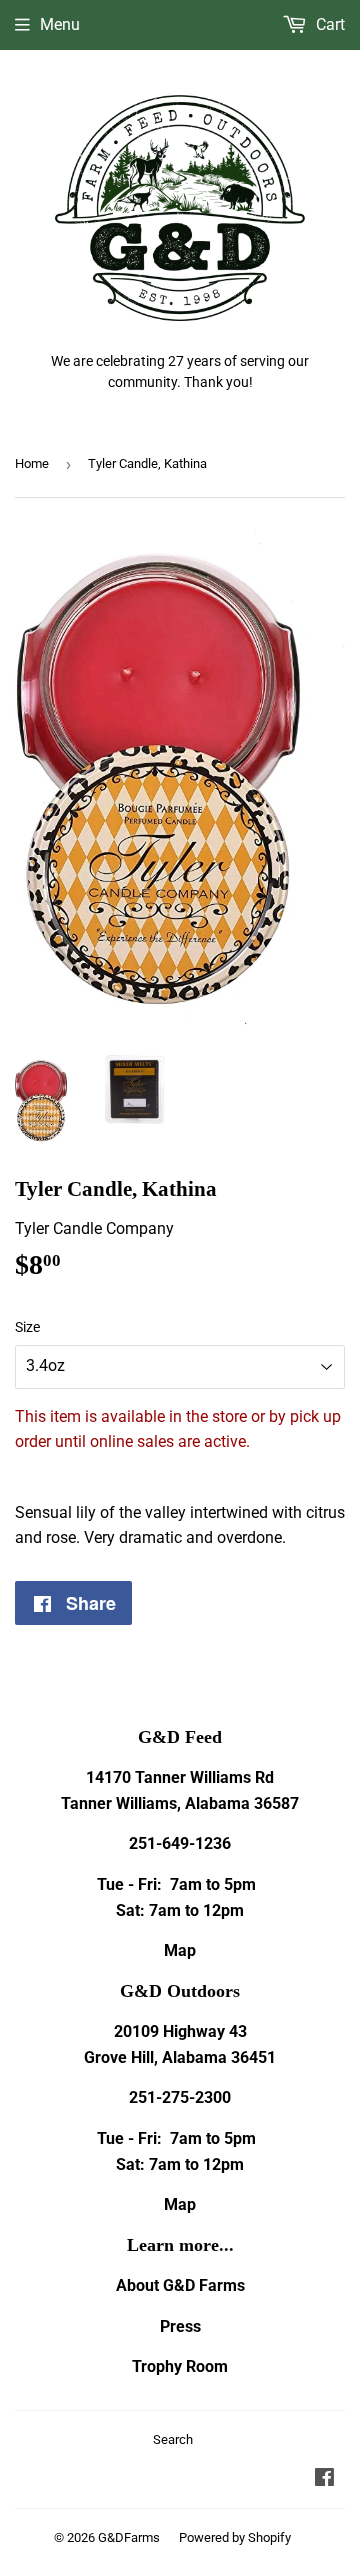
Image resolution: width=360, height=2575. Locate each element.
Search (173, 2439)
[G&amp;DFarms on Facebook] (324, 2479)
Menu (60, 24)
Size (27, 1327)
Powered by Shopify (235, 2537)
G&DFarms (129, 2537)
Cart (328, 24)
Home (32, 463)
